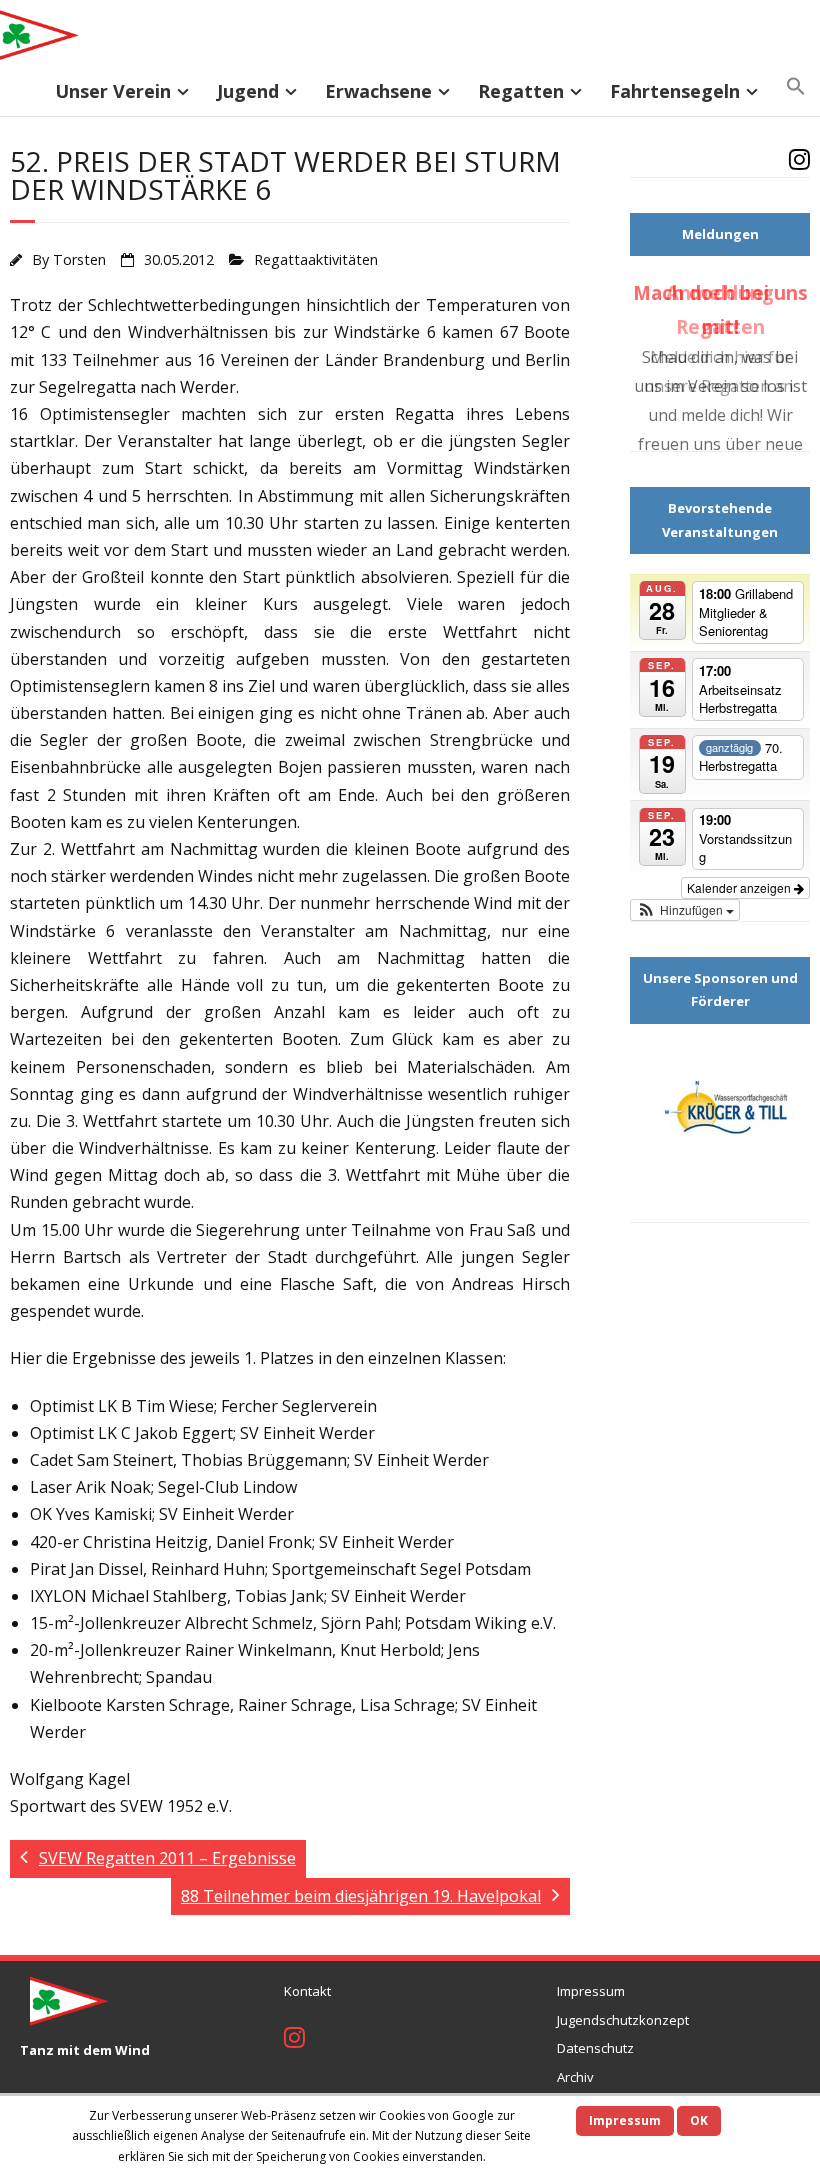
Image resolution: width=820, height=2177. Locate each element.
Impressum (591, 1991)
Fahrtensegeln (675, 91)
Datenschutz (595, 2048)
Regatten (521, 91)
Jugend (248, 91)
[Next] (781, 382)
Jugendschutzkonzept (623, 2020)
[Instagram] (799, 162)
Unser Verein (113, 91)
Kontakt (307, 1991)
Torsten (79, 259)
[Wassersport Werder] (720, 1149)
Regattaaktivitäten (316, 259)
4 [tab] (743, 1238)
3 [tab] (720, 1238)
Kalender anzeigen (740, 923)
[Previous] (659, 382)
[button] (796, 87)
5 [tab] (766, 1238)
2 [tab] (697, 1238)
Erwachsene (378, 91)
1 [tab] (674, 1238)
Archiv (575, 2077)
